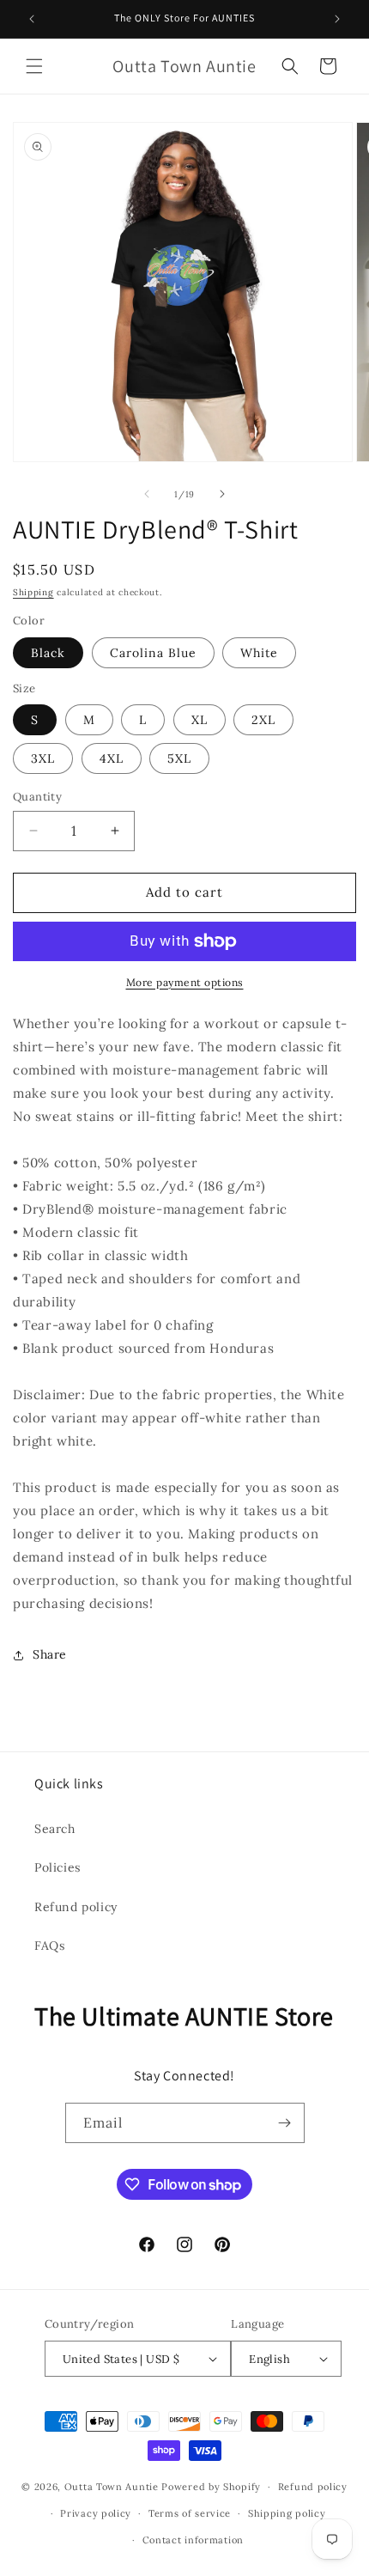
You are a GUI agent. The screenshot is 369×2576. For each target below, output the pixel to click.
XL (200, 720)
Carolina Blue (153, 653)
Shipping (33, 592)
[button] (34, 66)
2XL (263, 720)
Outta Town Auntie (112, 2487)
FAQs (49, 1946)
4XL (112, 758)
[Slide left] (147, 494)
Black (48, 653)
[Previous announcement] (32, 19)
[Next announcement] (337, 19)
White (259, 653)
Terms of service (190, 2513)
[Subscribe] (285, 2123)
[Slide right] (222, 494)
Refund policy (76, 1907)
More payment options (185, 982)
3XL (43, 758)
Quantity (37, 797)
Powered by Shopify (211, 2487)
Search (55, 1829)
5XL (179, 758)
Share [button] (50, 1654)
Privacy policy (96, 2513)
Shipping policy (287, 2513)
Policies (57, 1867)
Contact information (193, 2540)
